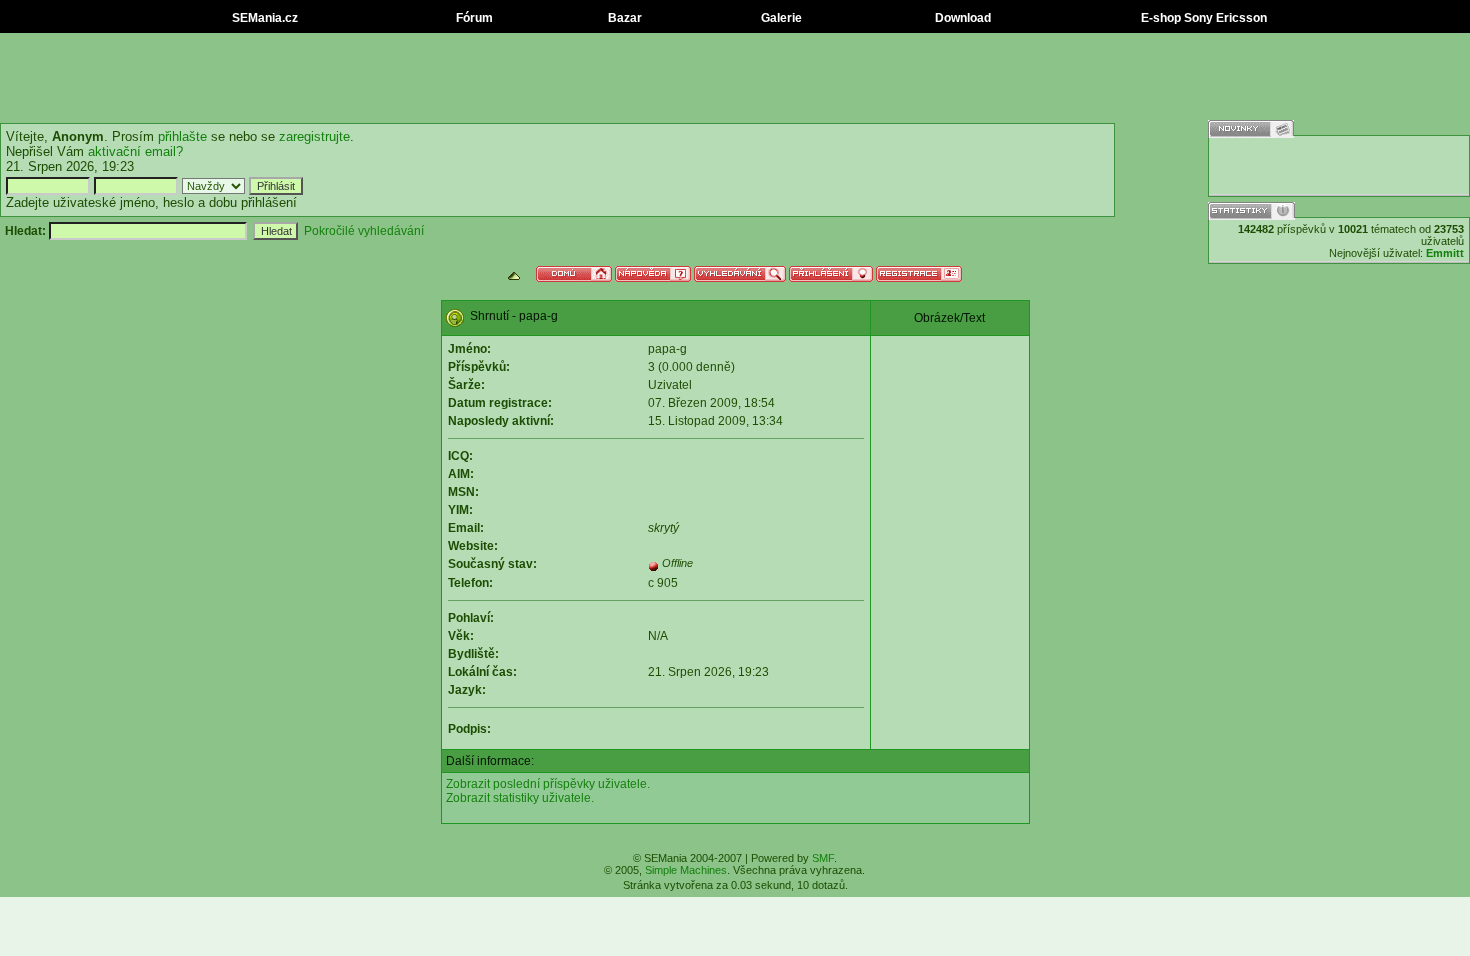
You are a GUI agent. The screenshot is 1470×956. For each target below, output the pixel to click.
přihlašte (182, 136)
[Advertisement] (735, 78)
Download (961, 18)
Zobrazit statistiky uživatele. (520, 798)
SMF (823, 858)
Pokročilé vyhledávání (364, 231)
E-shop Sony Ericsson (1202, 18)
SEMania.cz (263, 18)
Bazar (623, 18)
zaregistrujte (314, 136)
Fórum (473, 18)
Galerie (780, 18)
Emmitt (1445, 253)
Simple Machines (686, 870)
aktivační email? (135, 151)
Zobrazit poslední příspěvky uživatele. (548, 784)
